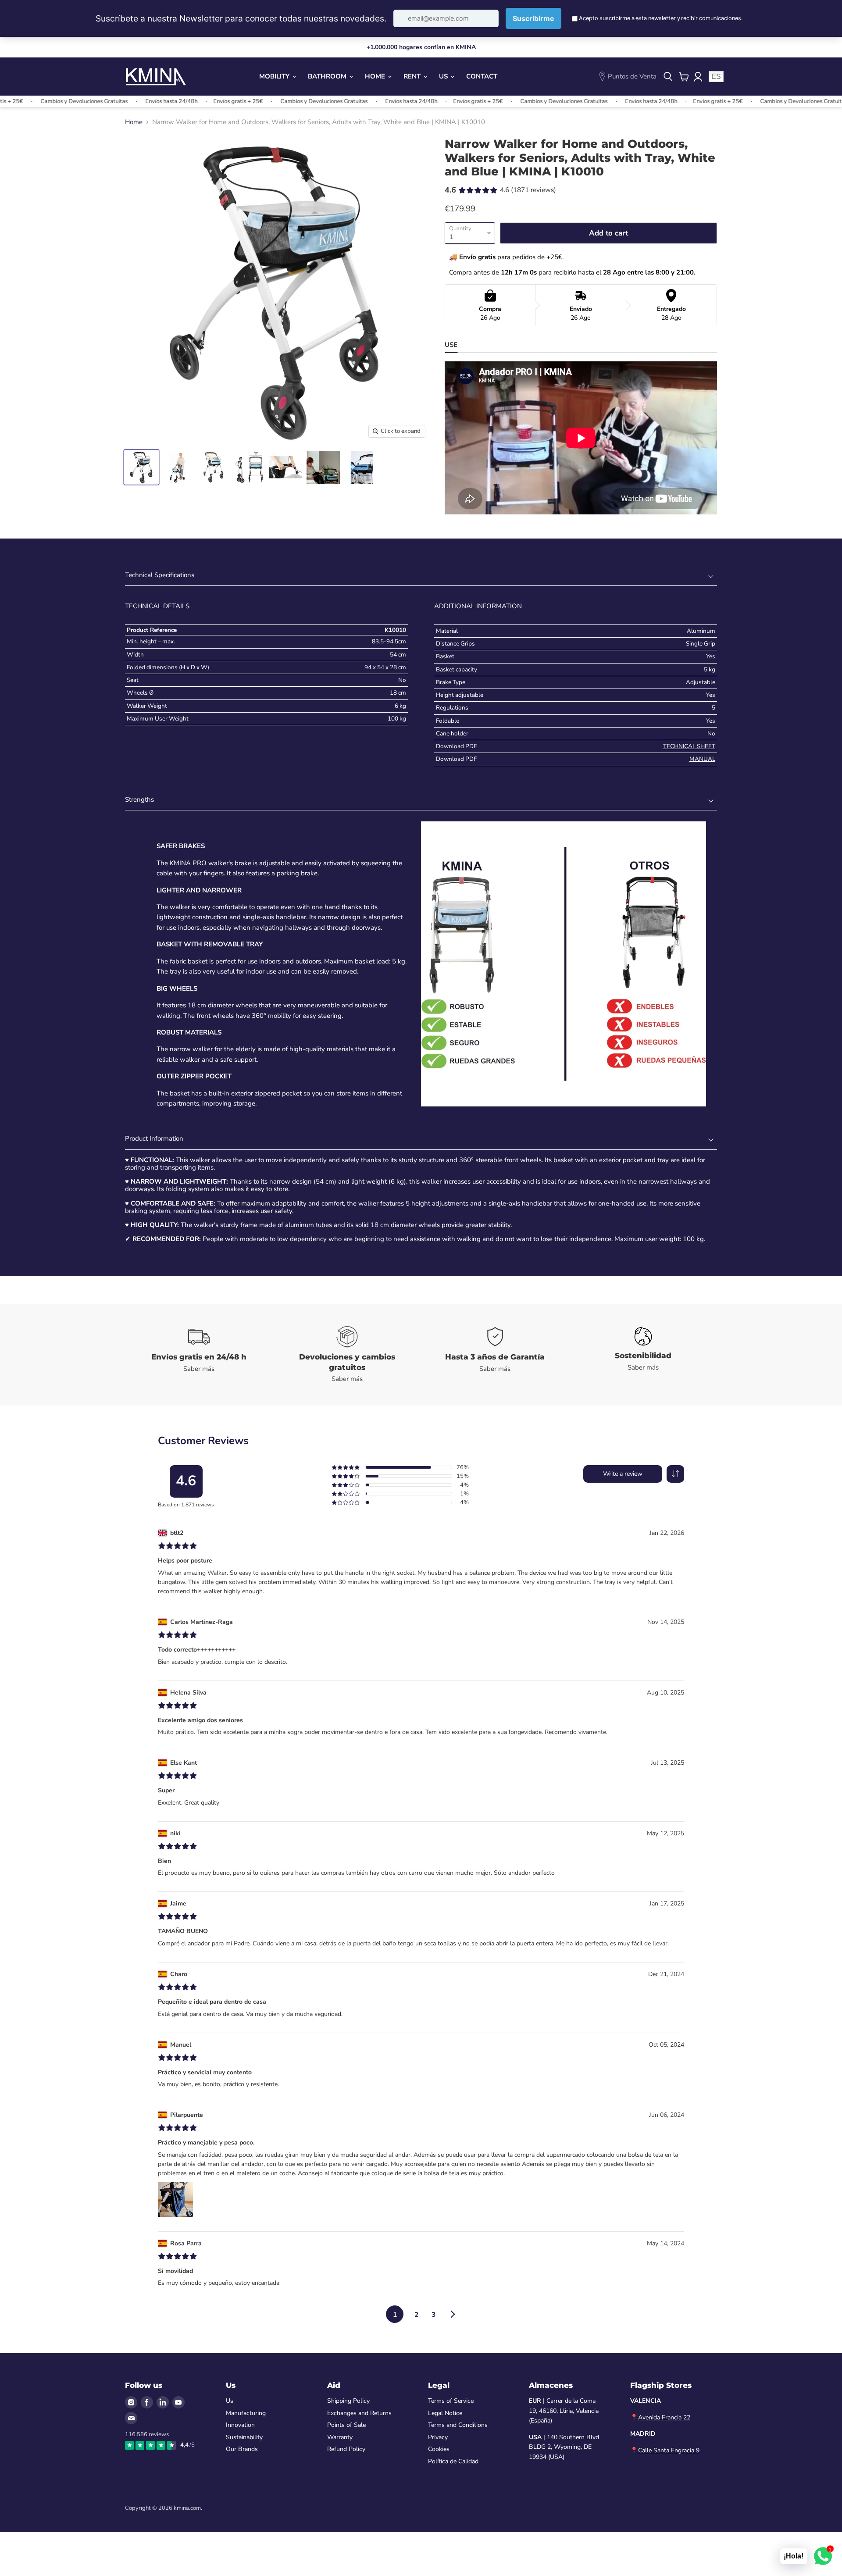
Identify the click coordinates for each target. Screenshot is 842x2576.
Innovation (240, 2425)
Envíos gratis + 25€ (180, 101)
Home (376, 76)
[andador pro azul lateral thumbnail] (361, 467)
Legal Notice (445, 2413)
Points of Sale (346, 2425)
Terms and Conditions (458, 2425)
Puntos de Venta (632, 76)
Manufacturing (246, 2413)
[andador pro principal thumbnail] (141, 467)
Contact (482, 76)
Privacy (438, 2437)
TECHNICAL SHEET (689, 746)
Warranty (340, 2437)
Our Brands (242, 2449)
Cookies (439, 2449)
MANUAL (702, 759)
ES (716, 77)
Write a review (623, 1474)
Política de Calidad (453, 2461)
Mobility (275, 76)
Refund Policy (346, 2449)
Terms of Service (451, 2401)
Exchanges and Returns (359, 2413)
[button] (675, 1474)
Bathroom (328, 76)
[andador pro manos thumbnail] (286, 467)
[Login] (698, 77)
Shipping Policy (348, 2401)
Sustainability (244, 2437)
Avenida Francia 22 (664, 2417)
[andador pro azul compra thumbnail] (213, 467)
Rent (413, 76)
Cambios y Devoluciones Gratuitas (266, 101)
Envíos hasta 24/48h (113, 101)
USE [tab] (451, 345)
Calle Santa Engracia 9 (669, 2450)
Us (444, 76)
